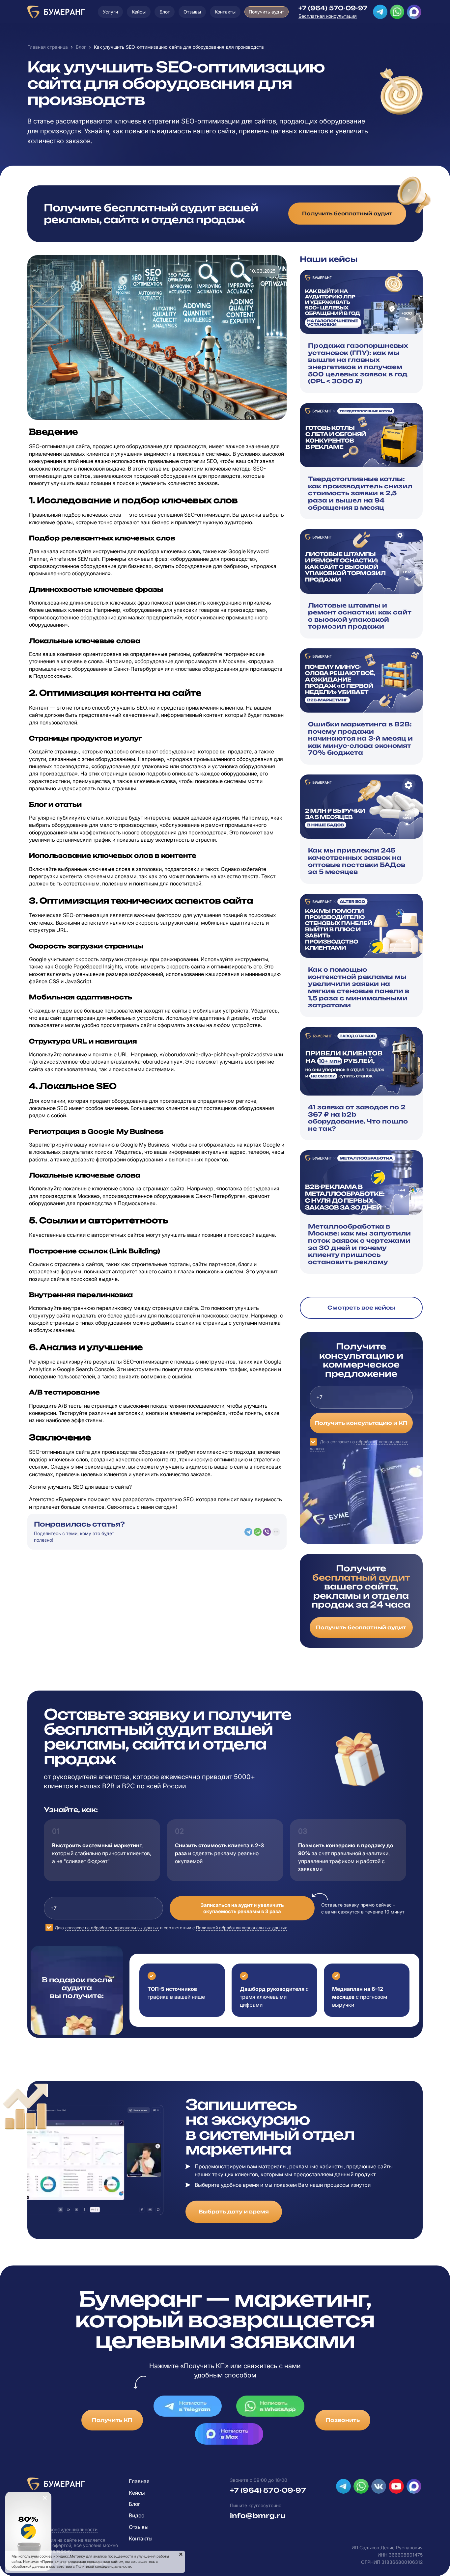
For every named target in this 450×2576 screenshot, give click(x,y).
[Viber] (267, 1532)
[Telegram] (248, 1532)
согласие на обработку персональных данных (112, 1928)
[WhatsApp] (258, 1532)
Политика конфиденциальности (62, 2529)
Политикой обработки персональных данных (241, 1928)
